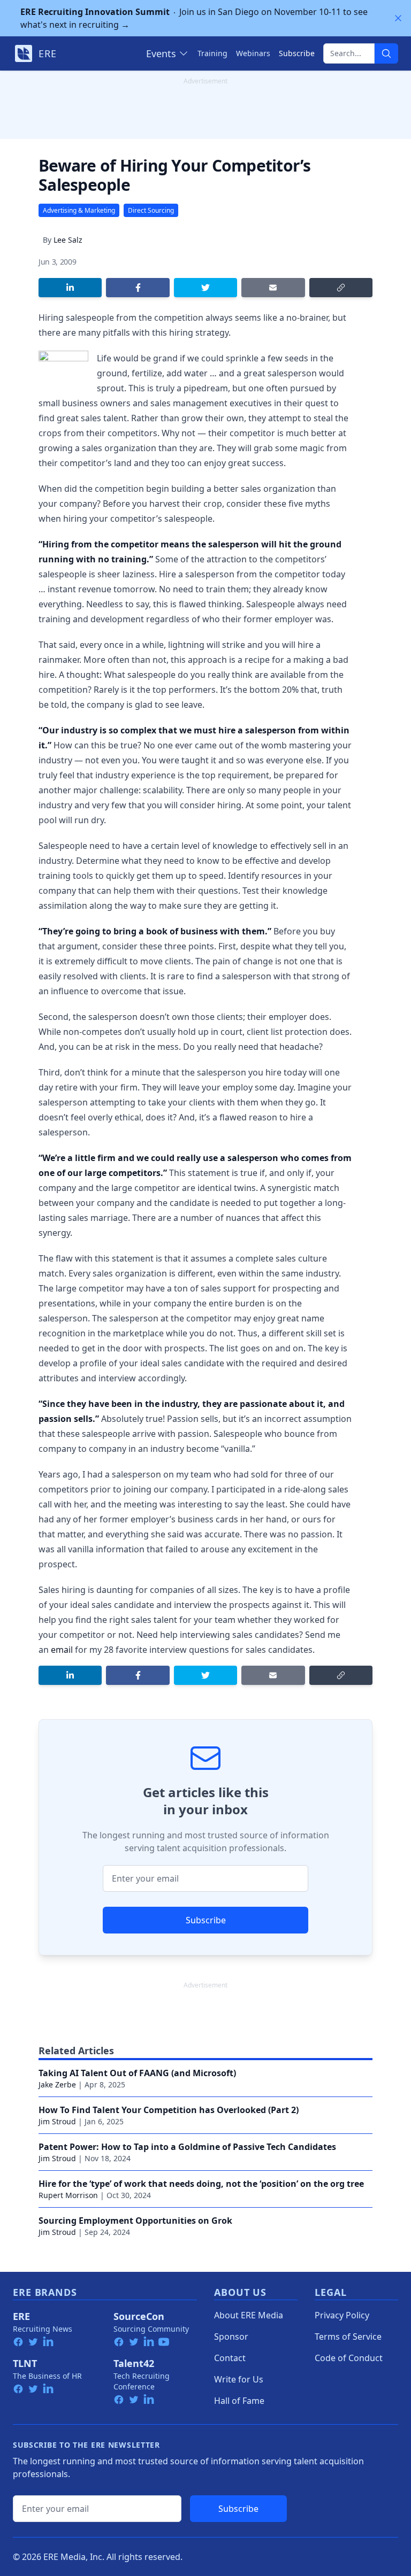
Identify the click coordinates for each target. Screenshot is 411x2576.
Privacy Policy (342, 2315)
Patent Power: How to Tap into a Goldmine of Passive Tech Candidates (187, 2147)
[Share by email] (273, 288)
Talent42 (134, 2363)
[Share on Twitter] (205, 288)
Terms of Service (348, 2337)
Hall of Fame (239, 2401)
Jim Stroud (57, 2121)
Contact (230, 2358)
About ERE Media (249, 2315)
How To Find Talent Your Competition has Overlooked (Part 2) (169, 2110)
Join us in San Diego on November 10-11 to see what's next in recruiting (194, 18)
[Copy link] (341, 288)
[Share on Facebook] (138, 288)
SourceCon (139, 2316)
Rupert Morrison (68, 2195)
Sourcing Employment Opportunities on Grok (135, 2221)
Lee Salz (68, 240)
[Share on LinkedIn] (70, 288)
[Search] (386, 53)
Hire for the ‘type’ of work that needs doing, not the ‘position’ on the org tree (201, 2184)
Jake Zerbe (57, 2084)
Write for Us (239, 2379)
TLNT (25, 2363)
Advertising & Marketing (79, 210)
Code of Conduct (349, 2358)
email (62, 1650)
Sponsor (231, 2337)
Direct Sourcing (151, 210)
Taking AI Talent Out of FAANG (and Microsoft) (137, 2073)
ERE (21, 2316)
